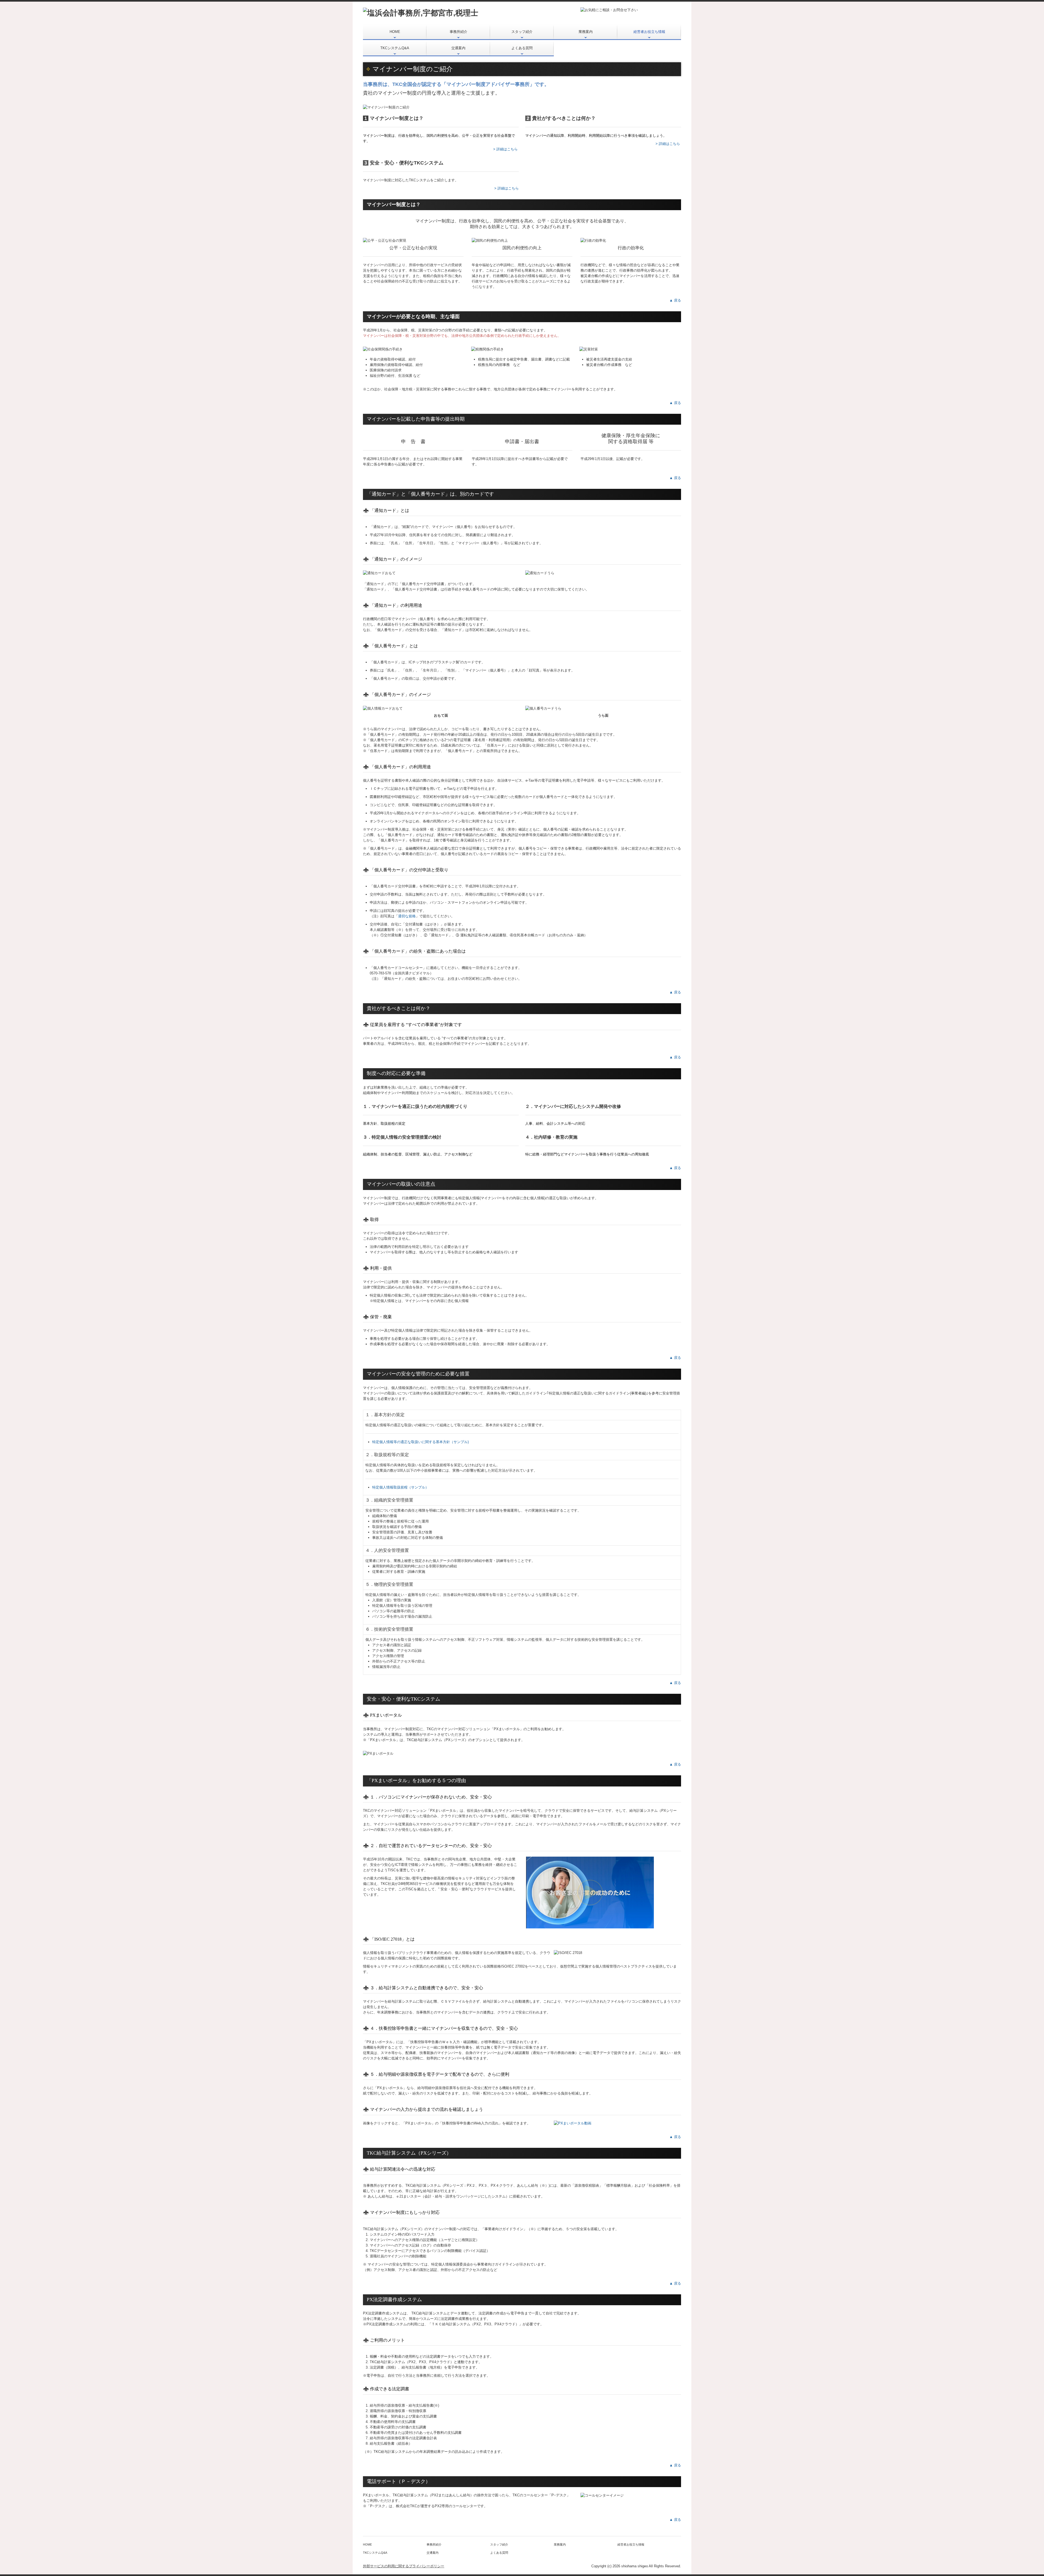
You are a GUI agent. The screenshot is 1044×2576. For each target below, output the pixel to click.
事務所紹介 (459, 32)
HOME (395, 32)
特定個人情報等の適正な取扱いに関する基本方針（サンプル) (420, 1442)
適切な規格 (407, 916)
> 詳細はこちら (505, 149)
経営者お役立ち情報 (649, 32)
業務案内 (586, 32)
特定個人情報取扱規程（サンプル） (400, 1487)
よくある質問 (522, 48)
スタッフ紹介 (522, 32)
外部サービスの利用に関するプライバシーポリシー (404, 2566)
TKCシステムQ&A (395, 48)
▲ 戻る (675, 300)
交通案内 (458, 48)
